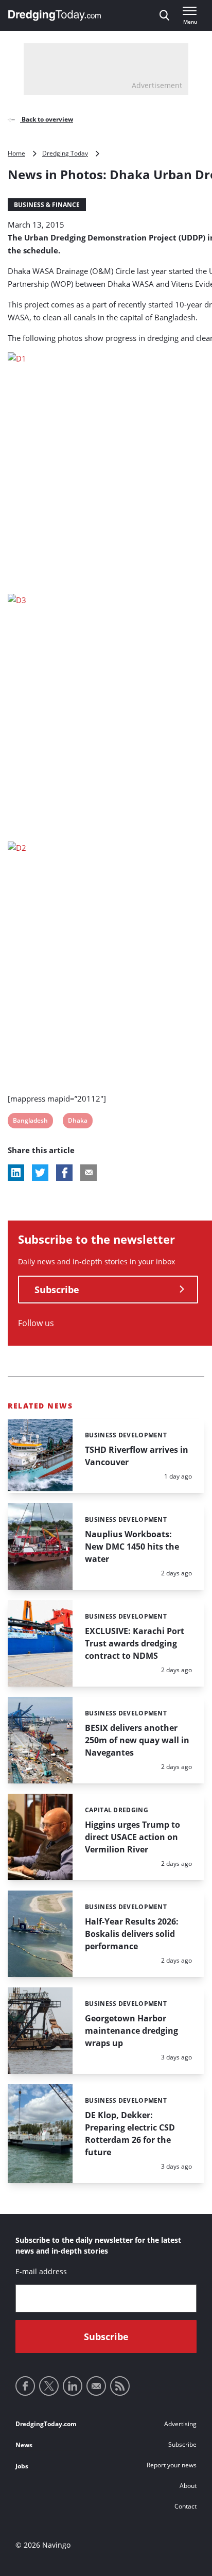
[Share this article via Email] (89, 1173)
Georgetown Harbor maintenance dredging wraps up (131, 2031)
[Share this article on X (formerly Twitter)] (40, 1173)
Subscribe (57, 1290)
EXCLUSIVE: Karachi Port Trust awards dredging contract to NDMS (135, 1643)
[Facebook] (25, 2386)
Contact (185, 2506)
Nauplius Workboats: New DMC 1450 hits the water (132, 1547)
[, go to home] (55, 15)
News (24, 2445)
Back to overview (47, 119)
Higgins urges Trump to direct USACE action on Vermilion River (132, 1837)
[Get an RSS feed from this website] (120, 2386)
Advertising (180, 2424)
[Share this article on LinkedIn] (16, 1173)
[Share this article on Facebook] (64, 1173)
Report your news (172, 2465)
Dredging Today (65, 153)
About (188, 2486)
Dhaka (77, 1122)
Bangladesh (30, 1122)
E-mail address (41, 2271)
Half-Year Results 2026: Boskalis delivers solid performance (132, 1934)
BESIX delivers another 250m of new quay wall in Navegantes (137, 1740)
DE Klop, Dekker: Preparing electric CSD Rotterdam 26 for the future (130, 2134)
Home (16, 153)
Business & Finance (47, 205)
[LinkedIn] (73, 2386)
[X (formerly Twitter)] (49, 2386)
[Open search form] (164, 15)
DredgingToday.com (46, 2424)
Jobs (22, 2466)
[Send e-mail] (96, 2386)
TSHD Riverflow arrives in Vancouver (137, 1456)
